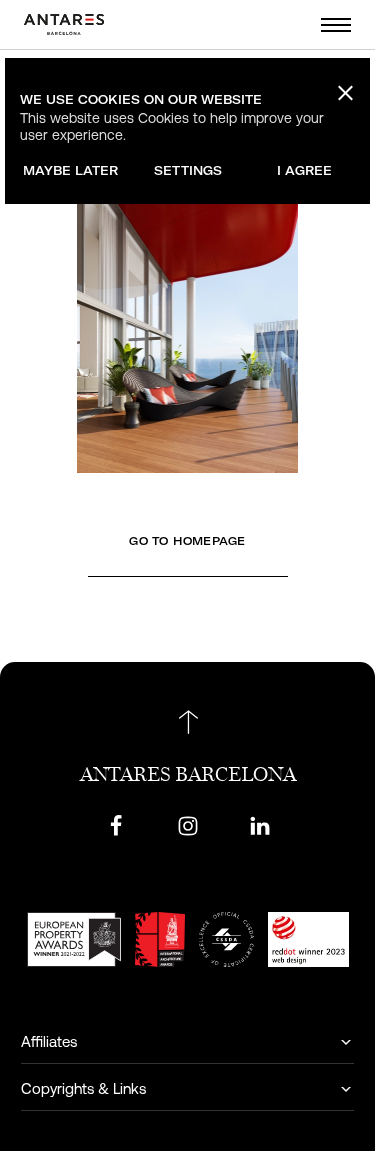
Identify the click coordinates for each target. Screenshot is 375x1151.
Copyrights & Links (83, 1088)
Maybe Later (70, 170)
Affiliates (49, 1041)
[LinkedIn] (260, 825)
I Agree (304, 170)
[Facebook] (116, 825)
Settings (188, 170)
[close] (343, 92)
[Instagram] (188, 825)
